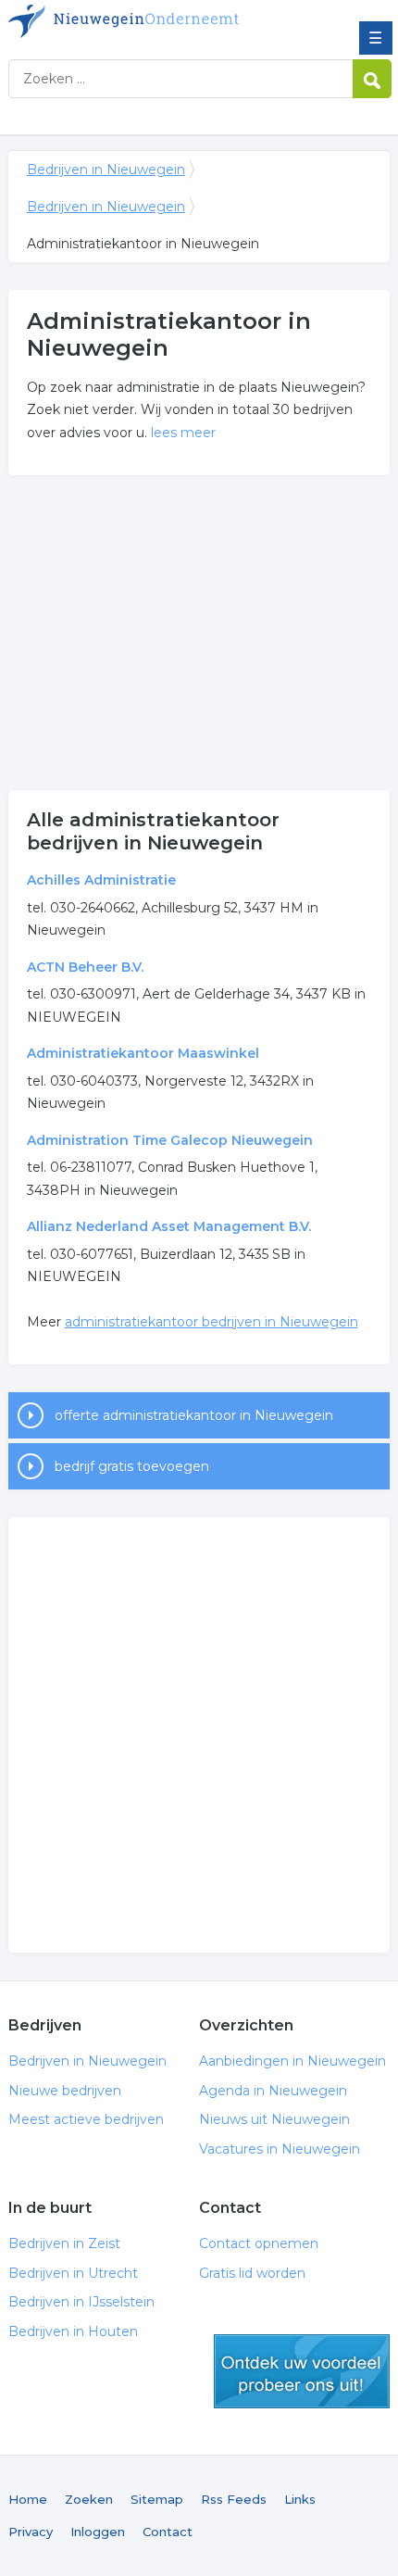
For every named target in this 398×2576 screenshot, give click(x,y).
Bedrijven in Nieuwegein (143, 21)
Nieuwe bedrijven (65, 2091)
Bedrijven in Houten (73, 2331)
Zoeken (89, 2499)
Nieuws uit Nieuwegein (274, 2119)
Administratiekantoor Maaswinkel (143, 1053)
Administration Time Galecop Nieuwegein (170, 1140)
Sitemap (157, 2499)
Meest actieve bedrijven (86, 2119)
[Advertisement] (199, 633)
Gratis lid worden (252, 2273)
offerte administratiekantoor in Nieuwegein (194, 1415)
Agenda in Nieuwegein (273, 2091)
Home (28, 2499)
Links (300, 2499)
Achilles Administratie (101, 880)
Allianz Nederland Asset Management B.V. (169, 1226)
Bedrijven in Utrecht (73, 2273)
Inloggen (98, 2532)
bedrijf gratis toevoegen (132, 1466)
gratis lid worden (302, 2371)
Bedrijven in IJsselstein (81, 2302)
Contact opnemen (259, 2243)
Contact (168, 2532)
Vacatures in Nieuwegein (280, 2149)
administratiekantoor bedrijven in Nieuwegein (211, 1322)
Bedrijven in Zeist (64, 2243)
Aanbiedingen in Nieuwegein (292, 2061)
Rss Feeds (234, 2499)
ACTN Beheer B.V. (85, 967)
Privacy (31, 2532)
